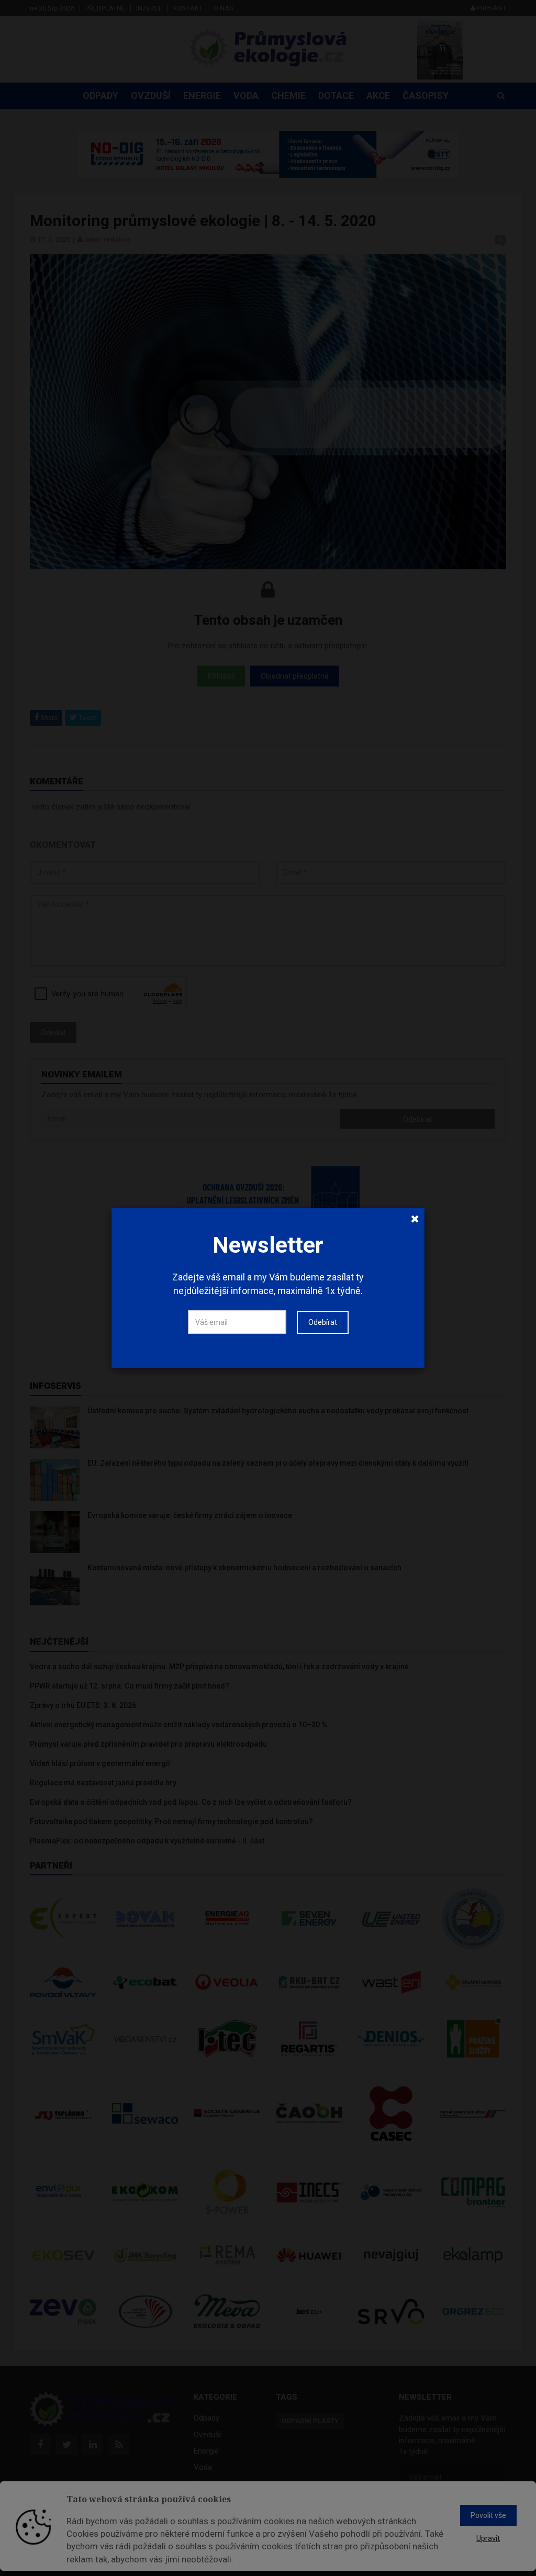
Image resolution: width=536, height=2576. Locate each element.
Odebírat (323, 1322)
